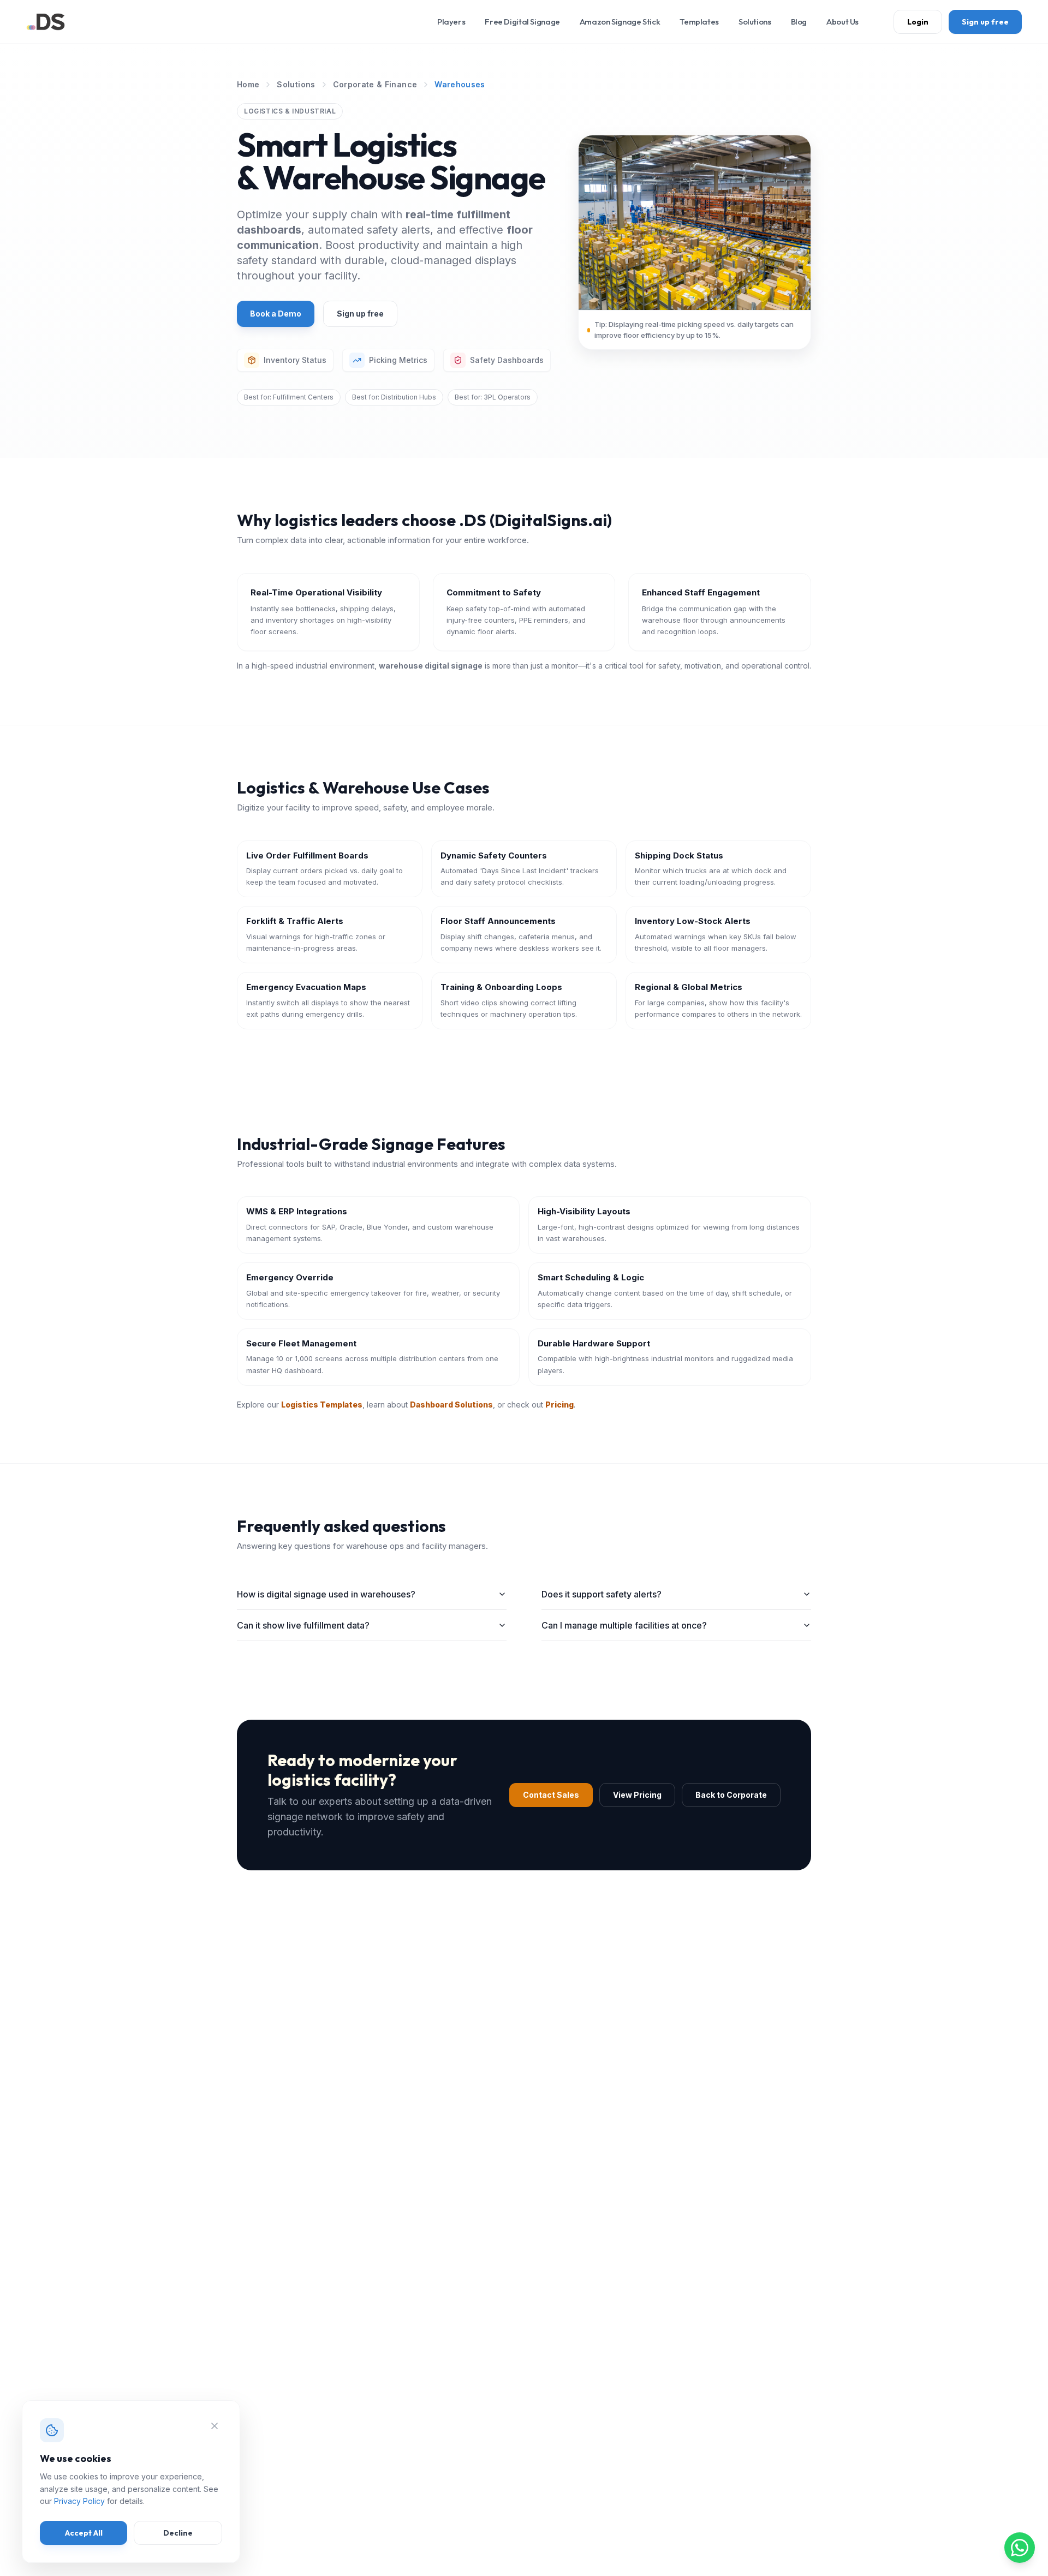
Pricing (559, 1405)
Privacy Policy (79, 2501)
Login (918, 22)
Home (248, 84)
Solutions (296, 84)
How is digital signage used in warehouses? (326, 1594)
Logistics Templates (322, 1405)
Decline (178, 2533)
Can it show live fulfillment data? (303, 1625)
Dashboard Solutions (451, 1405)
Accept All (84, 2533)
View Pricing (637, 1795)
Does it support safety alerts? (602, 1594)
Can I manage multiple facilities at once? (624, 1625)
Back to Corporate (731, 1795)
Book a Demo (276, 314)
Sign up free (985, 22)
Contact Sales (551, 1795)
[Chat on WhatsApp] (1020, 2548)
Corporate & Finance (375, 84)
